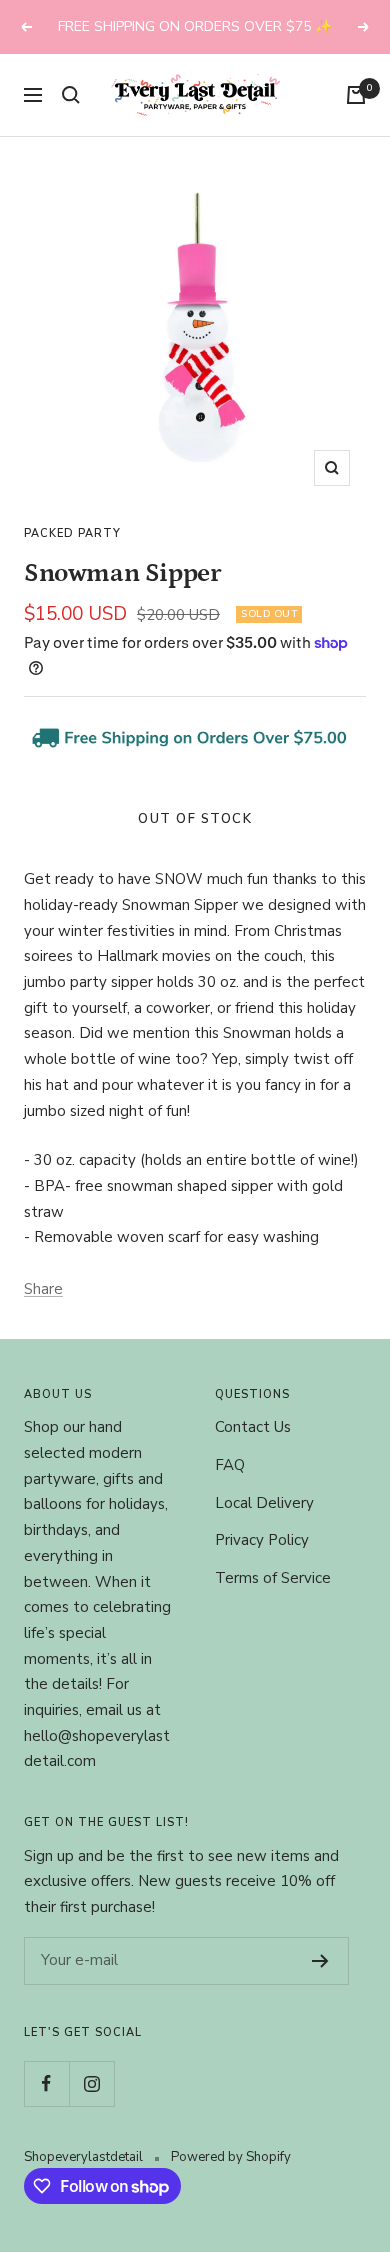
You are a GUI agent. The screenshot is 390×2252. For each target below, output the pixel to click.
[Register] (320, 1961)
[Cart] (356, 95)
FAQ (230, 1465)
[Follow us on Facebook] (46, 2083)
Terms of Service (273, 1578)
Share (43, 1289)
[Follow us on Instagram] (91, 2083)
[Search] (71, 95)
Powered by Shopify (231, 2157)
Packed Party (72, 533)
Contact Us (253, 1427)
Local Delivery (264, 1503)
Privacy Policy (262, 1540)
